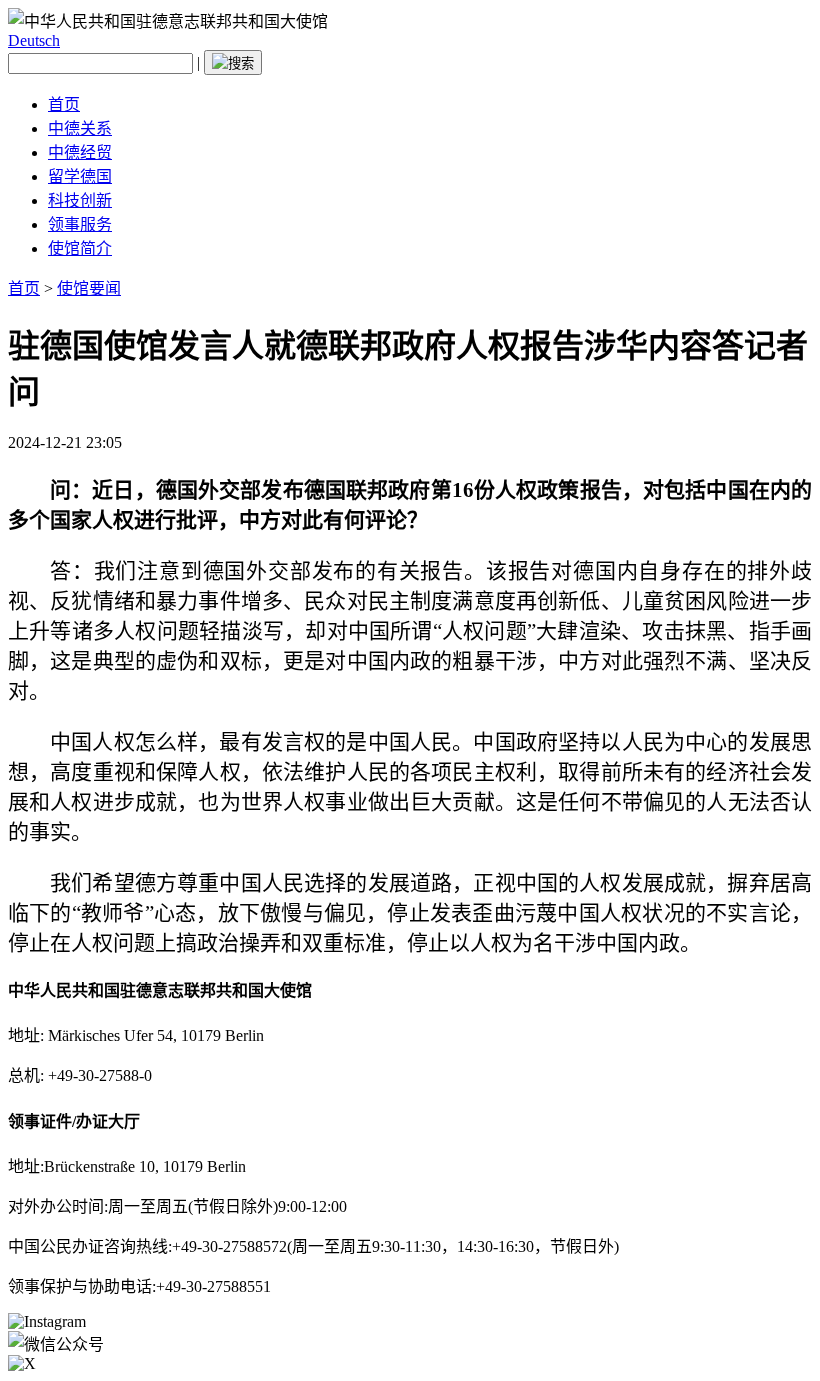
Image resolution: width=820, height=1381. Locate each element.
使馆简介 (80, 248)
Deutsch (34, 40)
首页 (64, 104)
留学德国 (80, 176)
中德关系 (80, 128)
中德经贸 (80, 152)
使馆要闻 (89, 288)
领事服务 (80, 224)
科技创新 (80, 200)
